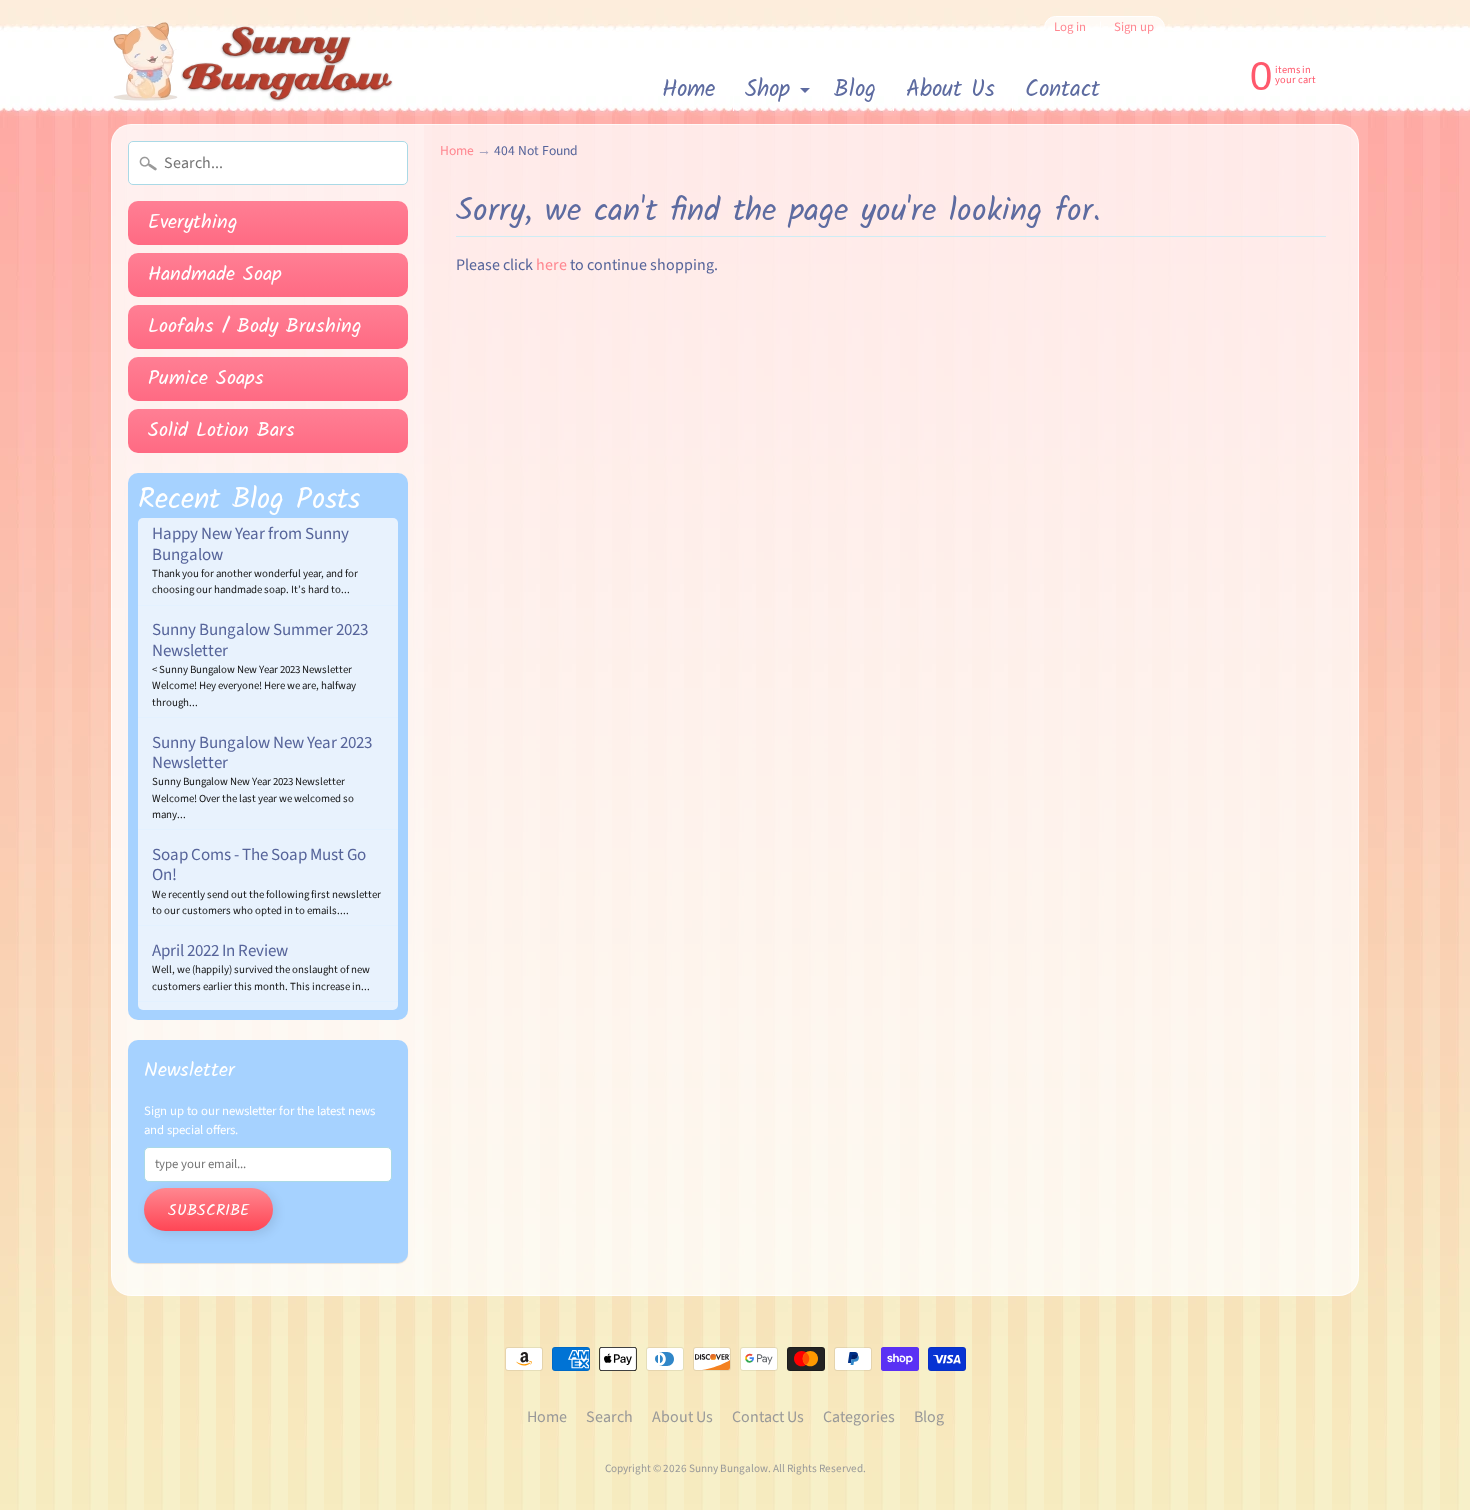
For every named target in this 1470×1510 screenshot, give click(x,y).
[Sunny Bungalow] (253, 62)
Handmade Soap (215, 275)
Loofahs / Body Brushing (255, 327)
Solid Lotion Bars (221, 431)
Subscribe (208, 1210)
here (551, 265)
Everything (193, 223)
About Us (950, 90)
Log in (1070, 27)
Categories (859, 1417)
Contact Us (768, 1417)
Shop (780, 91)
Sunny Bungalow (728, 1468)
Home (688, 90)
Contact (1062, 90)
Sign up (1134, 27)
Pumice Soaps (206, 379)
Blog (855, 90)
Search (609, 1417)
